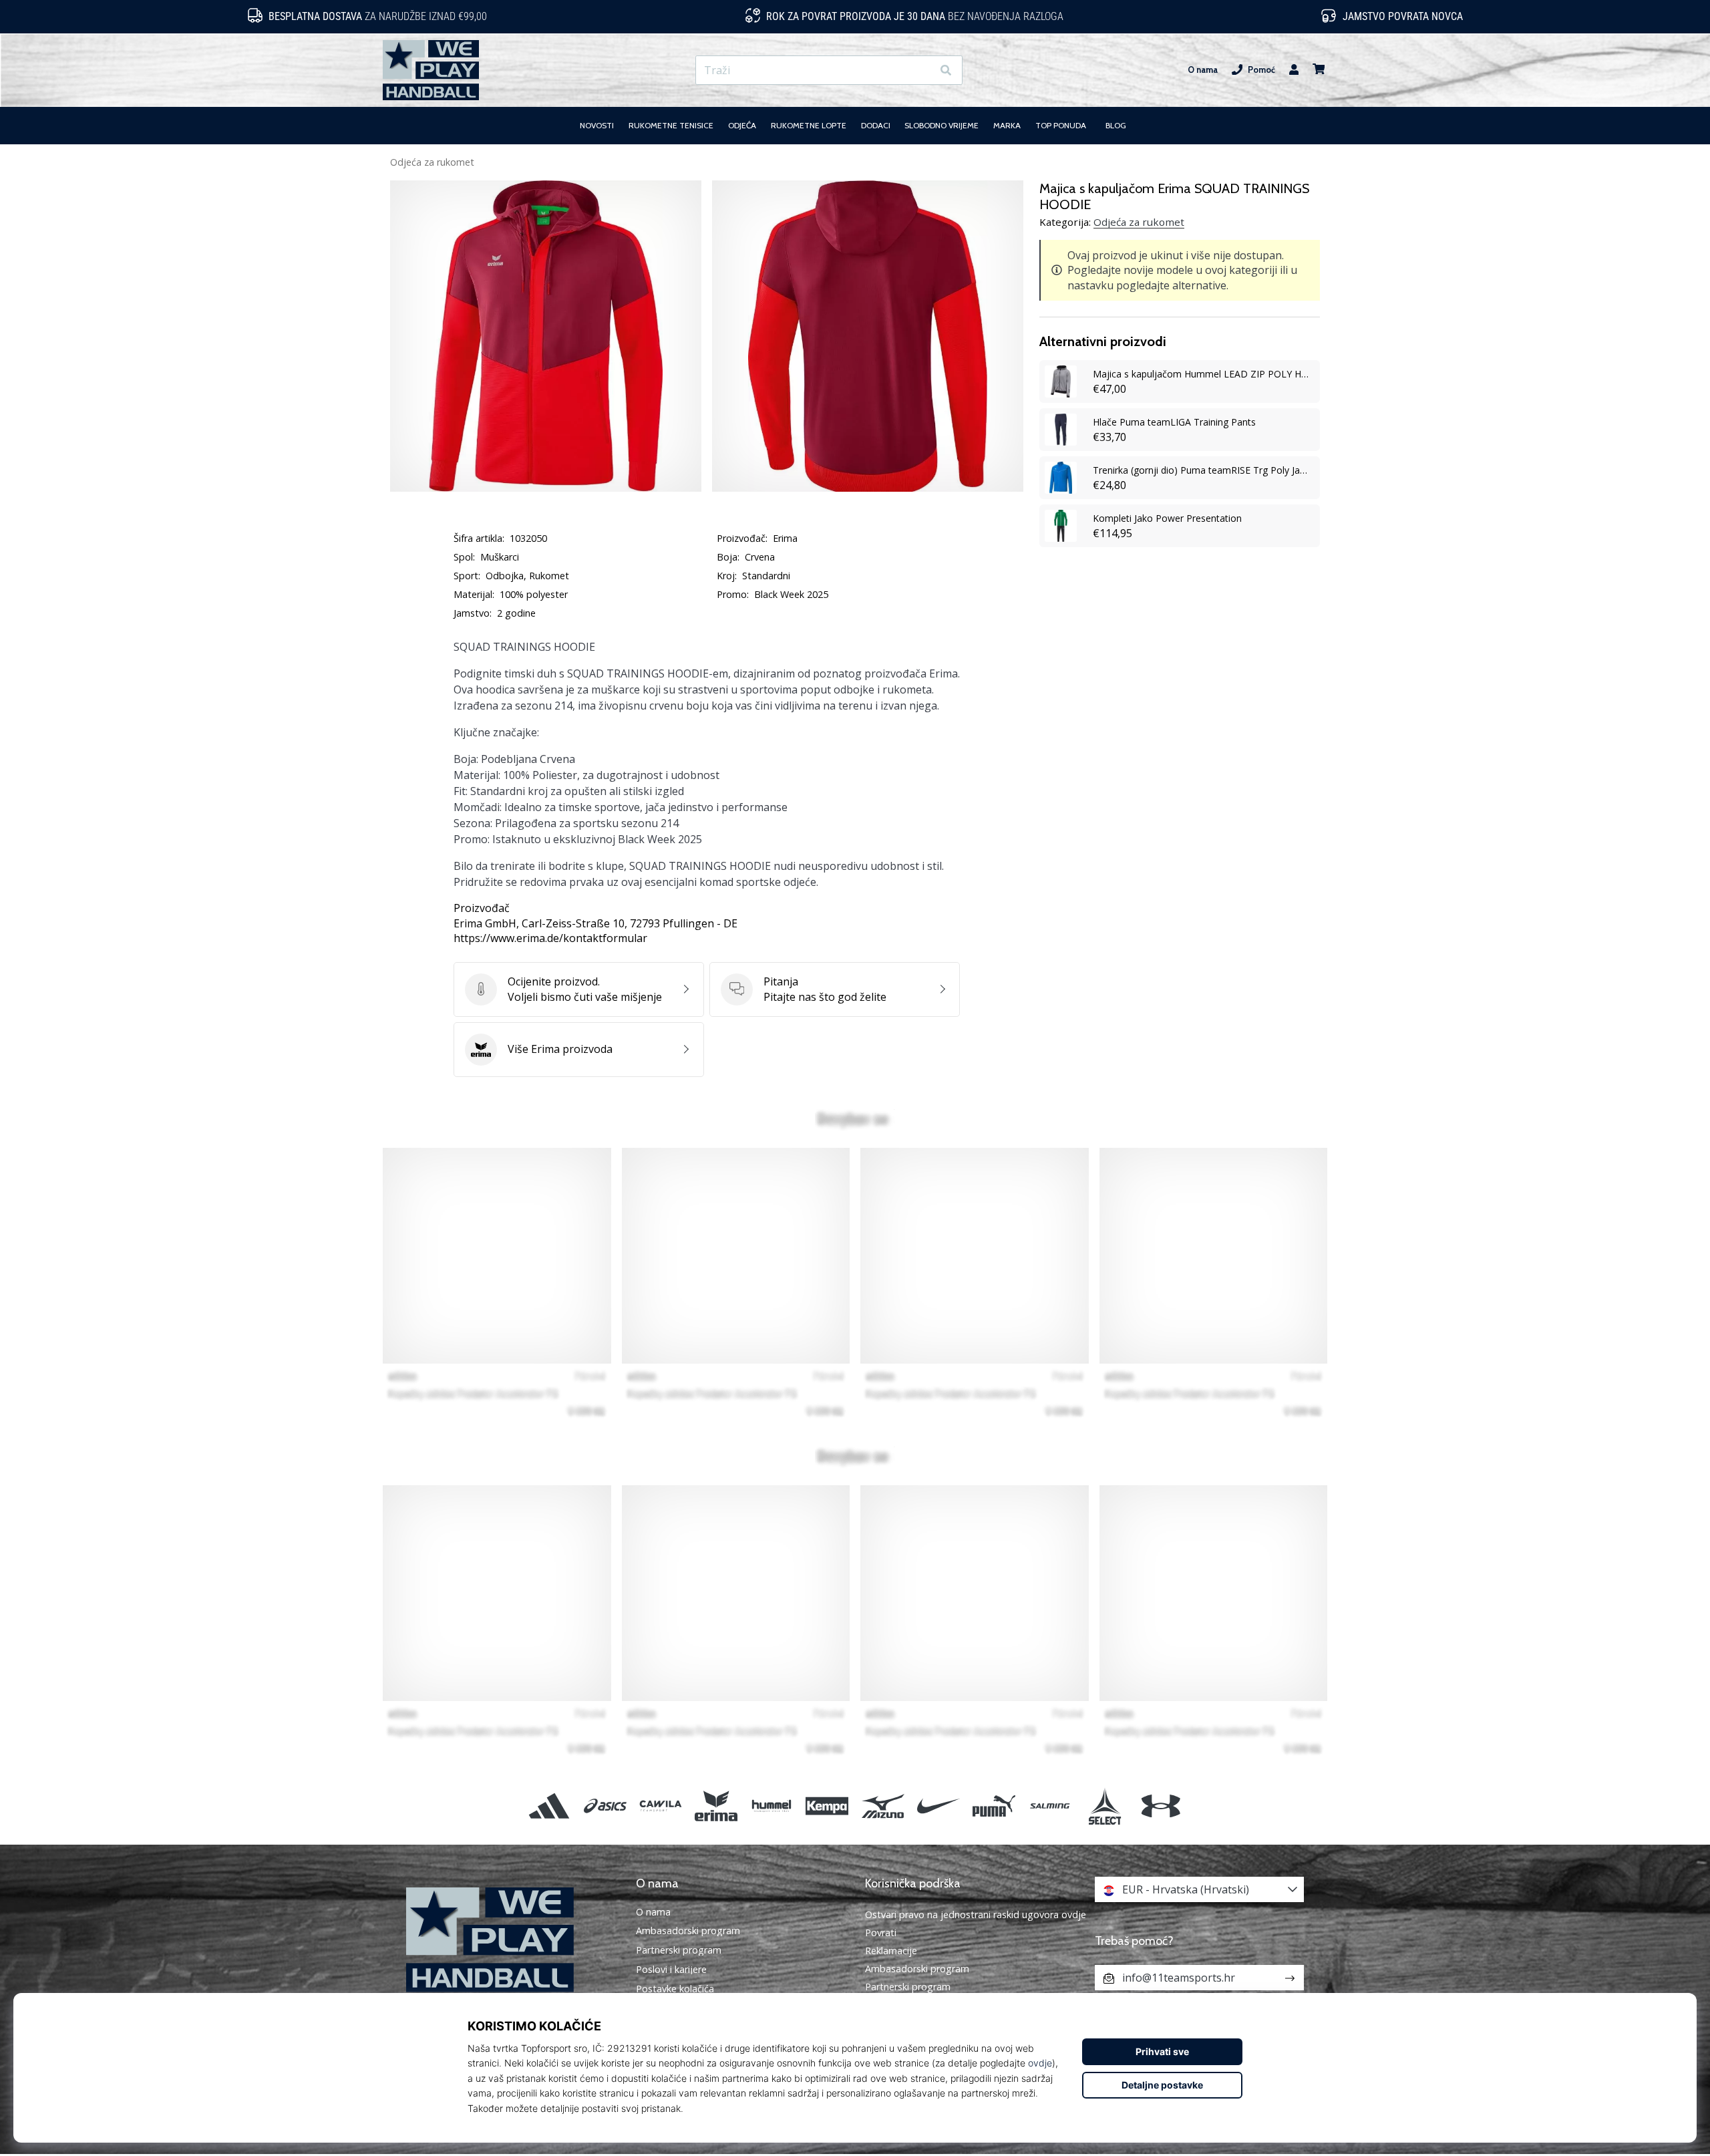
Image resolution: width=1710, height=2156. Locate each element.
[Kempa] (827, 1806)
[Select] (1105, 1806)
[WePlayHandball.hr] (511, 1940)
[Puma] (994, 1806)
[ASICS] (605, 1806)
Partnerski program (679, 1950)
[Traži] (946, 70)
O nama (1203, 70)
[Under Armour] (1161, 1806)
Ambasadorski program (688, 1931)
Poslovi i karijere (671, 1970)
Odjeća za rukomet (432, 162)
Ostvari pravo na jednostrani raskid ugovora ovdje (976, 1914)
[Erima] (716, 1806)
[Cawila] (660, 1806)
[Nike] (938, 1806)
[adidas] (549, 1806)
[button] (921, 70)
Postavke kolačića (675, 1989)
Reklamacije (891, 1951)
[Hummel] (772, 1806)
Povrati (881, 1933)
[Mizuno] (883, 1806)
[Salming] (1050, 1806)
